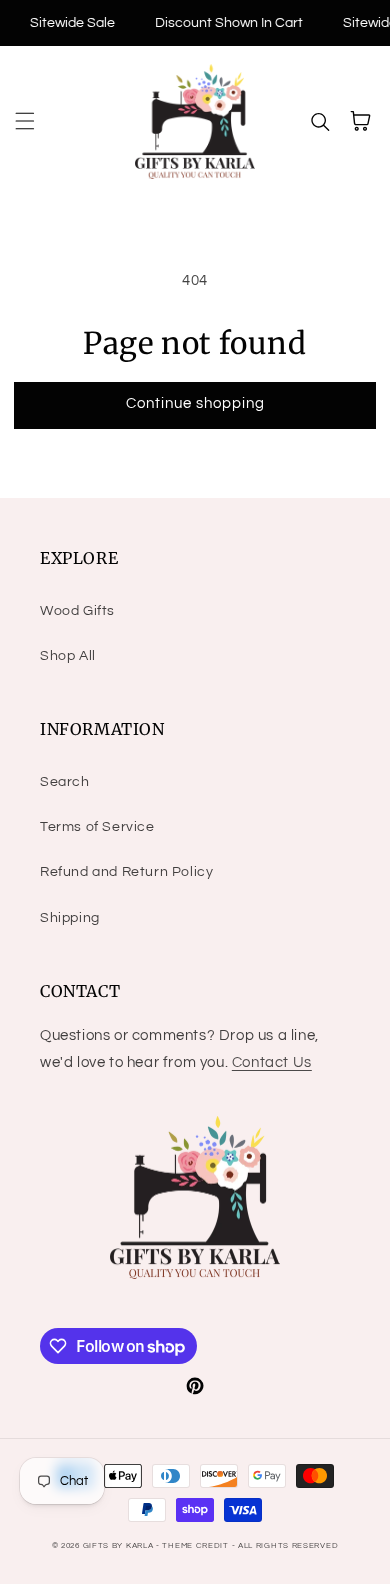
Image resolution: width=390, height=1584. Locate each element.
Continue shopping (195, 403)
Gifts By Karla (118, 1545)
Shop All (68, 656)
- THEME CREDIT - (197, 1545)
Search (65, 782)
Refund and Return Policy (126, 872)
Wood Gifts (77, 611)
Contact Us (272, 1062)
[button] (25, 121)
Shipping (70, 918)
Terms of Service (97, 827)
